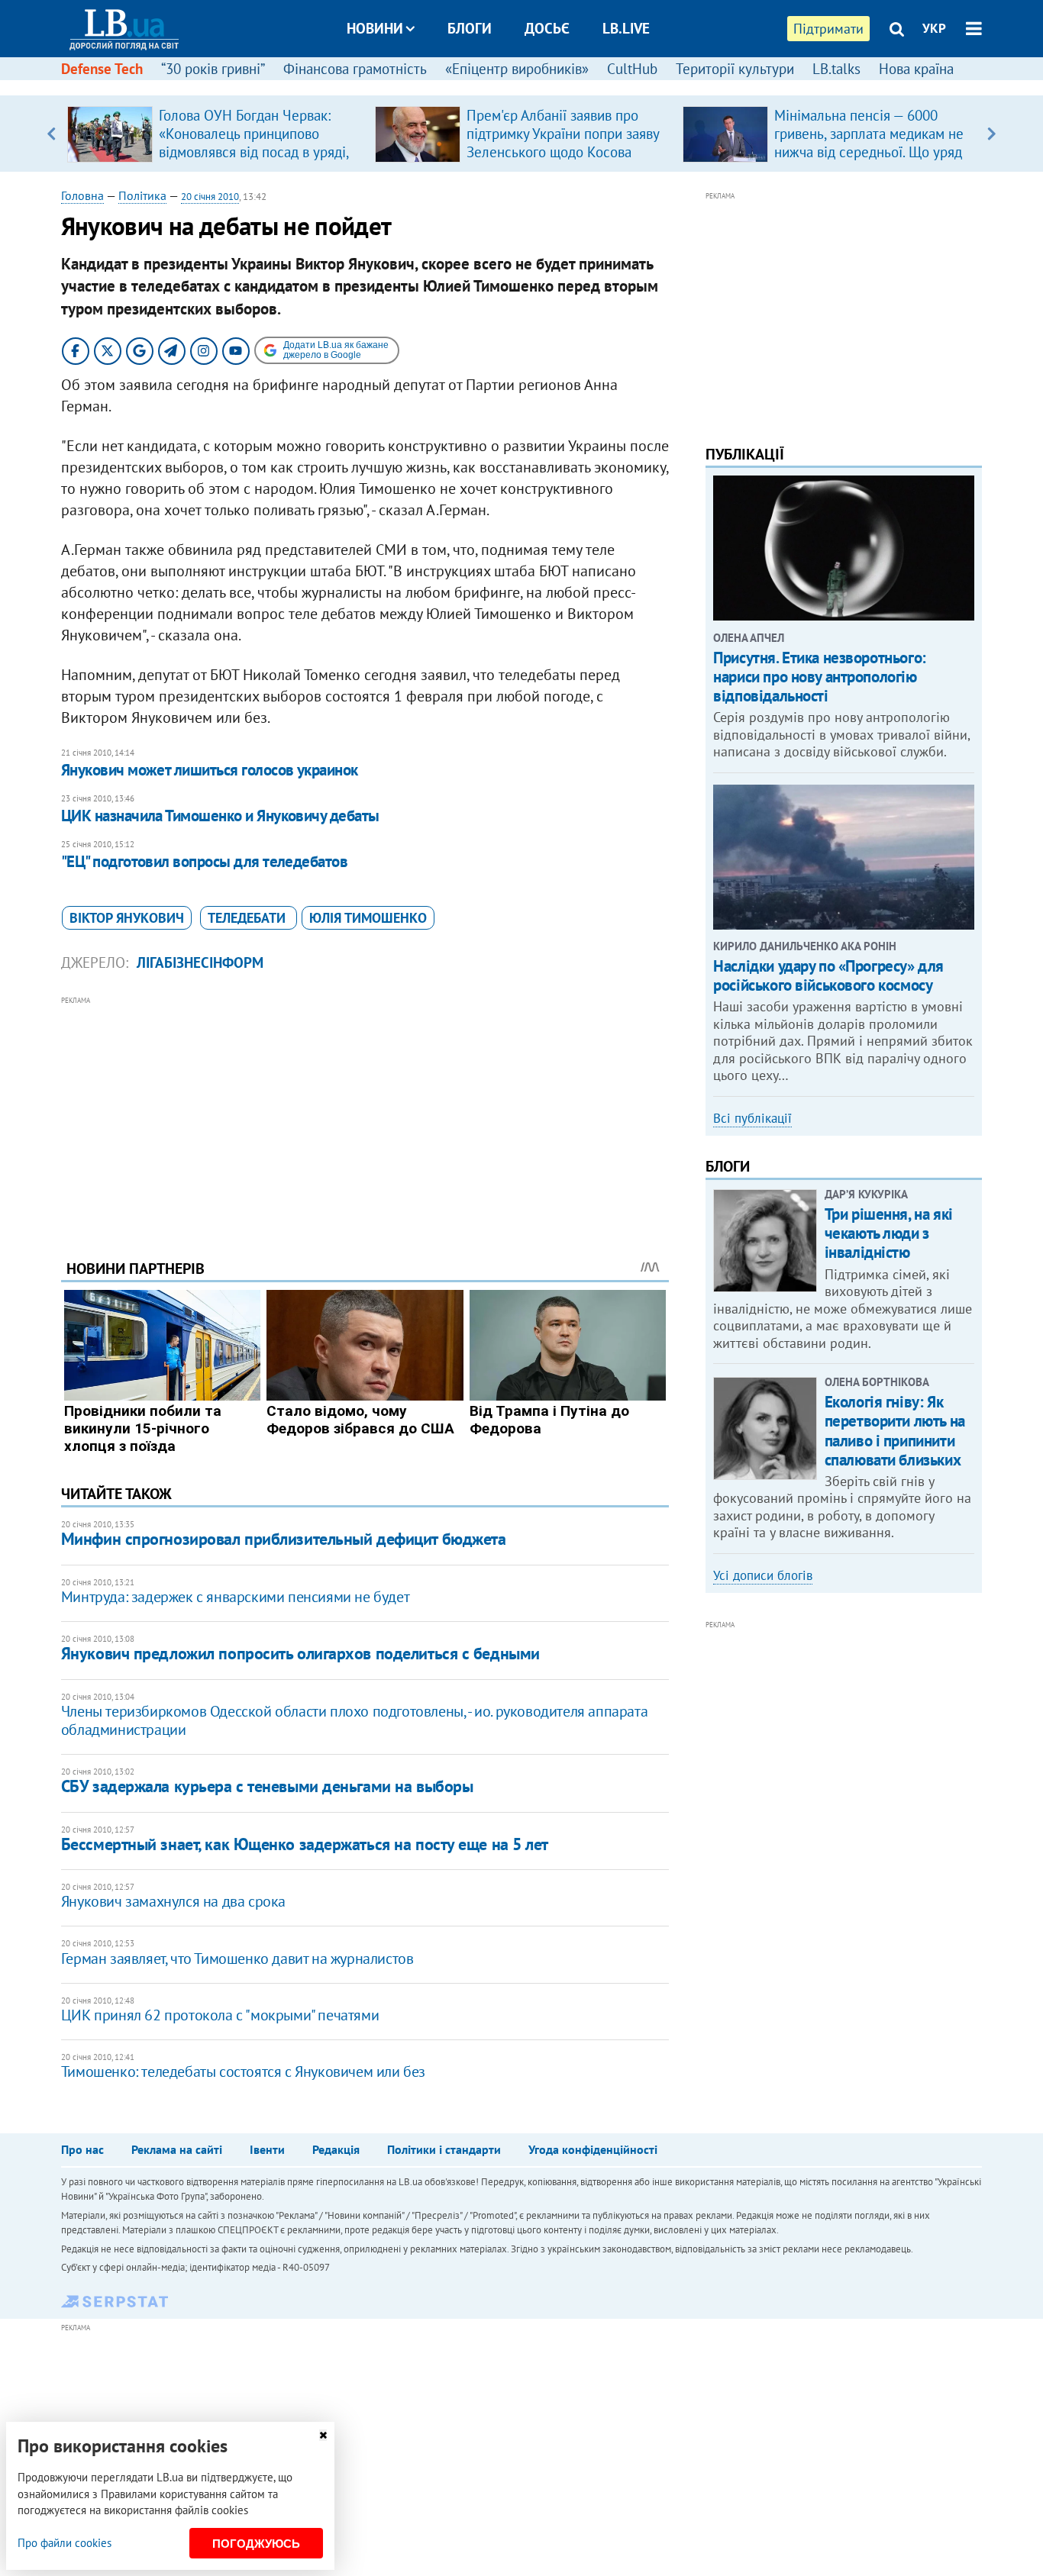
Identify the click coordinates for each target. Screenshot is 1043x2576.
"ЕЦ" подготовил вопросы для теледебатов (205, 861)
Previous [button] (52, 134)
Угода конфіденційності (593, 2149)
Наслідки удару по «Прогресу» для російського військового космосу (828, 975)
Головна (82, 195)
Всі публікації (752, 1118)
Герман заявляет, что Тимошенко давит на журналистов (237, 1959)
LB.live (626, 28)
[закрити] (323, 2435)
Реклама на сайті (177, 2149)
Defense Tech (102, 69)
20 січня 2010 (210, 197)
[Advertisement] (365, 1116)
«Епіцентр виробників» (517, 69)
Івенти (267, 2149)
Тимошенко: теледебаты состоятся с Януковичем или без (243, 2071)
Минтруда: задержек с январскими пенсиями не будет (235, 1597)
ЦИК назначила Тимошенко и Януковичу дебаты (220, 816)
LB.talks (836, 69)
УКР (934, 28)
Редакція (336, 2149)
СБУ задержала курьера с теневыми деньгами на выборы (267, 1786)
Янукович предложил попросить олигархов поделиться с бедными (300, 1653)
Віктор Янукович (127, 918)
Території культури (735, 69)
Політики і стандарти (444, 2149)
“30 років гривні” (213, 69)
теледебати (249, 918)
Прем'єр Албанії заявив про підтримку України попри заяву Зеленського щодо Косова (563, 134)
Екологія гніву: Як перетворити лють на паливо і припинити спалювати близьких (895, 1431)
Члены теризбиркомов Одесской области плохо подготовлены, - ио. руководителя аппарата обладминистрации (354, 1720)
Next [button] (991, 134)
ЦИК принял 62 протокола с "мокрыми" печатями (220, 2015)
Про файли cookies (65, 2543)
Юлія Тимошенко (368, 918)
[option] (215, 134)
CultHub (632, 69)
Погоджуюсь (256, 2544)
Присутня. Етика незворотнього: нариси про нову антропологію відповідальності (819, 677)
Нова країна (916, 69)
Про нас (82, 2149)
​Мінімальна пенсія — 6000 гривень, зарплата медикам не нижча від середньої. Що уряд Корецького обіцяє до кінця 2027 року (869, 152)
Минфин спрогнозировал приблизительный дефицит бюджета (284, 1539)
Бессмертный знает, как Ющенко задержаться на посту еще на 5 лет (305, 1844)
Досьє (547, 28)
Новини (375, 28)
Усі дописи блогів (763, 1575)
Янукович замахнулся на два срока (173, 1901)
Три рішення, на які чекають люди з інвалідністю (889, 1233)
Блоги (470, 28)
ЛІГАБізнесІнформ (200, 962)
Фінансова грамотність (355, 69)
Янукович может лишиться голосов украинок (210, 770)
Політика (142, 195)
